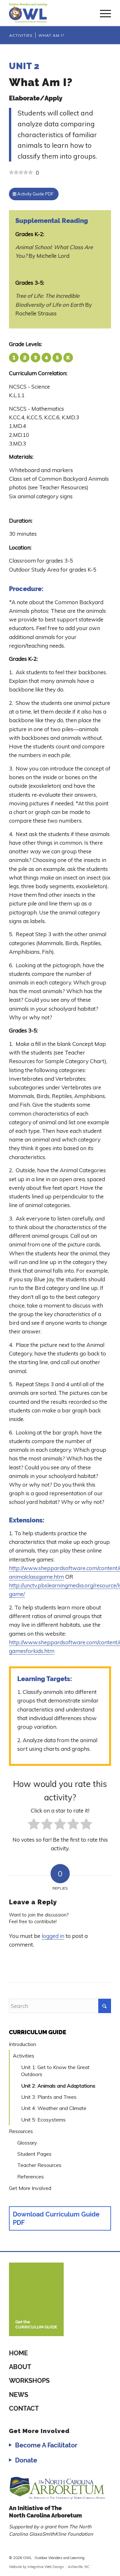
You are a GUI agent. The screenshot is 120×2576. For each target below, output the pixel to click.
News (19, 2395)
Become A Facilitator (46, 2445)
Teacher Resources (39, 2165)
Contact (24, 2408)
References (31, 2177)
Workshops (29, 2381)
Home (18, 2353)
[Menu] (102, 13)
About (20, 2367)
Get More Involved (30, 2188)
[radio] (34, 1825)
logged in (53, 1936)
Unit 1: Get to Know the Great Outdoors (55, 2071)
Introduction (23, 2044)
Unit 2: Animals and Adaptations (58, 2086)
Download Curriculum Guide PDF (56, 2218)
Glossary (27, 2143)
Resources (21, 2131)
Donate (26, 2460)
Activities (24, 2056)
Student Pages (34, 2154)
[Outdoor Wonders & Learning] (50, 13)
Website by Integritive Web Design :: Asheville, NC (49, 2567)
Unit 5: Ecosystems (43, 2120)
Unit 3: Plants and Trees (49, 2097)
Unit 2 (24, 66)
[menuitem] (102, 13)
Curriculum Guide (38, 2032)
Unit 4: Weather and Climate (54, 2108)
